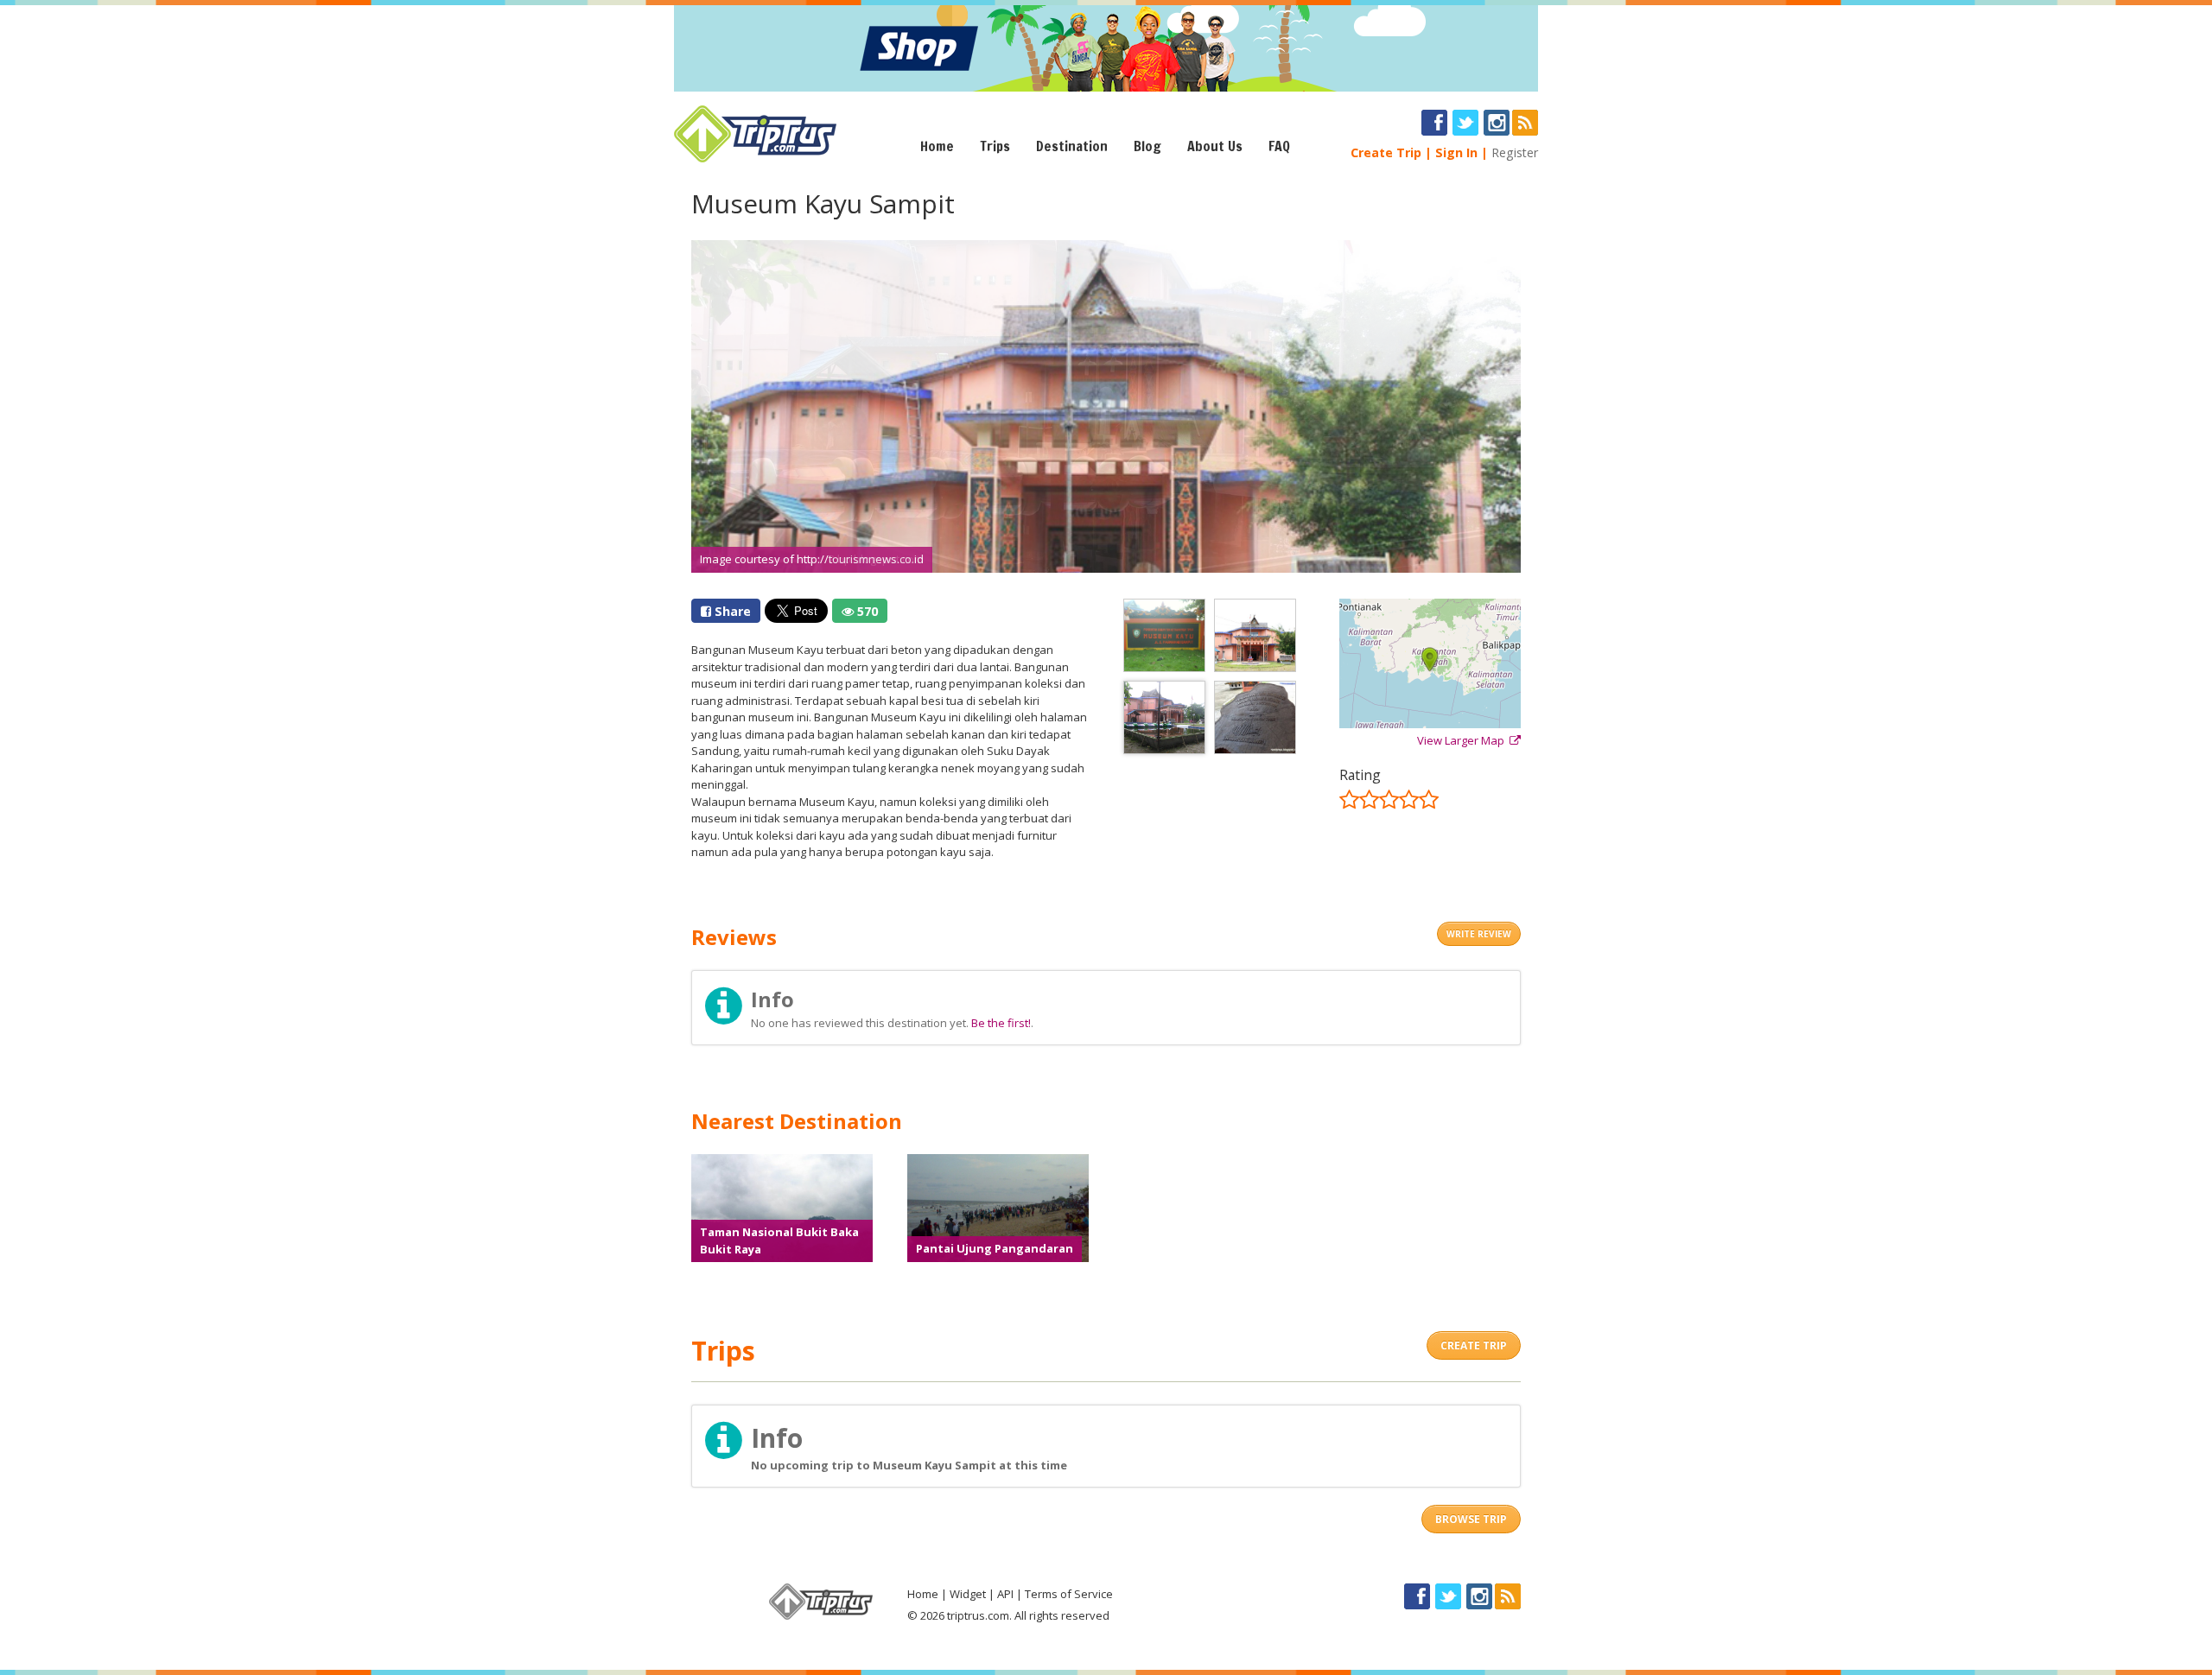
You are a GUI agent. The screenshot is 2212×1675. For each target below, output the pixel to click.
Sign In (1456, 152)
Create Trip (1386, 152)
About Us (1215, 146)
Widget (968, 1594)
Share (731, 611)
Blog (1147, 146)
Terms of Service (1069, 1594)
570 (866, 611)
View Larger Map (1463, 740)
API (1005, 1594)
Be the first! (1001, 1023)
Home (937, 146)
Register (1515, 152)
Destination (1072, 146)
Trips (995, 146)
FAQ (1279, 146)
